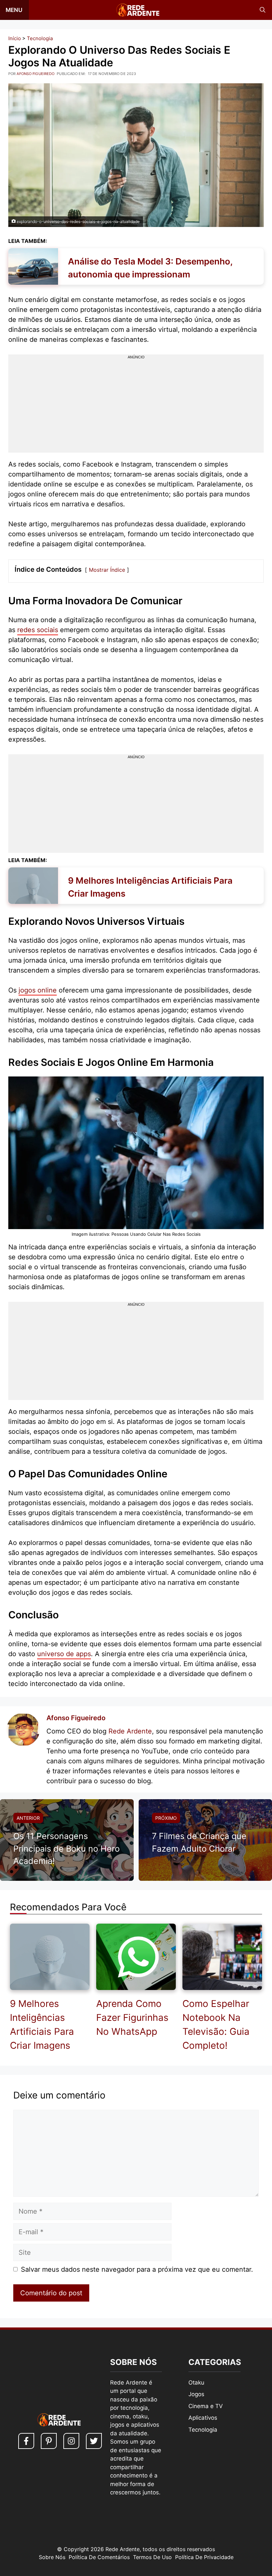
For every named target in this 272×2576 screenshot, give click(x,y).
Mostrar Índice (107, 570)
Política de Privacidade (204, 2557)
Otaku (196, 2383)
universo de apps (64, 1654)
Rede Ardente (130, 1731)
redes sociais (38, 630)
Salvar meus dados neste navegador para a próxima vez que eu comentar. (137, 2269)
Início (15, 38)
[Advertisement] (136, 406)
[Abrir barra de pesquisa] (263, 10)
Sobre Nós (52, 2557)
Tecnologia (40, 38)
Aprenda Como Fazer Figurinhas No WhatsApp (132, 2018)
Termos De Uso (152, 2557)
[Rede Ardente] (136, 10)
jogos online (38, 990)
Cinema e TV (206, 2406)
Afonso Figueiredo (76, 1718)
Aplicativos (203, 2418)
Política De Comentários (99, 2557)
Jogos (196, 2394)
